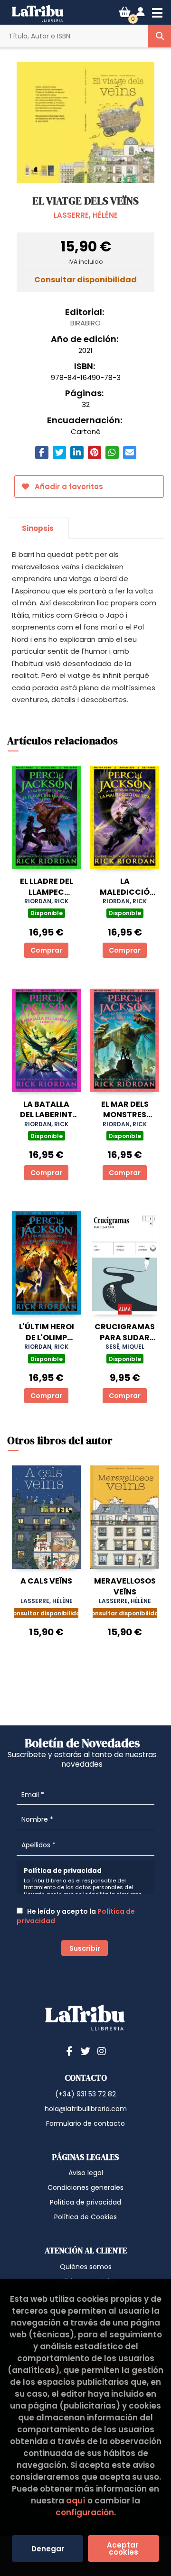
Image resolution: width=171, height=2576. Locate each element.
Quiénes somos (86, 2267)
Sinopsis (38, 528)
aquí (76, 2501)
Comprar (46, 950)
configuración (85, 2512)
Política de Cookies (85, 2217)
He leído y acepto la (76, 1916)
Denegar (48, 2549)
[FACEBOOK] (69, 2051)
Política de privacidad (85, 2202)
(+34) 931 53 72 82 (85, 2094)
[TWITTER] (85, 2051)
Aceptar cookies (123, 2548)
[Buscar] (160, 36)
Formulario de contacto (85, 2123)
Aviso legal (86, 2173)
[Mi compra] (125, 12)
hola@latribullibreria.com (86, 2109)
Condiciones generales (85, 2187)
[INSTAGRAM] (102, 2051)
